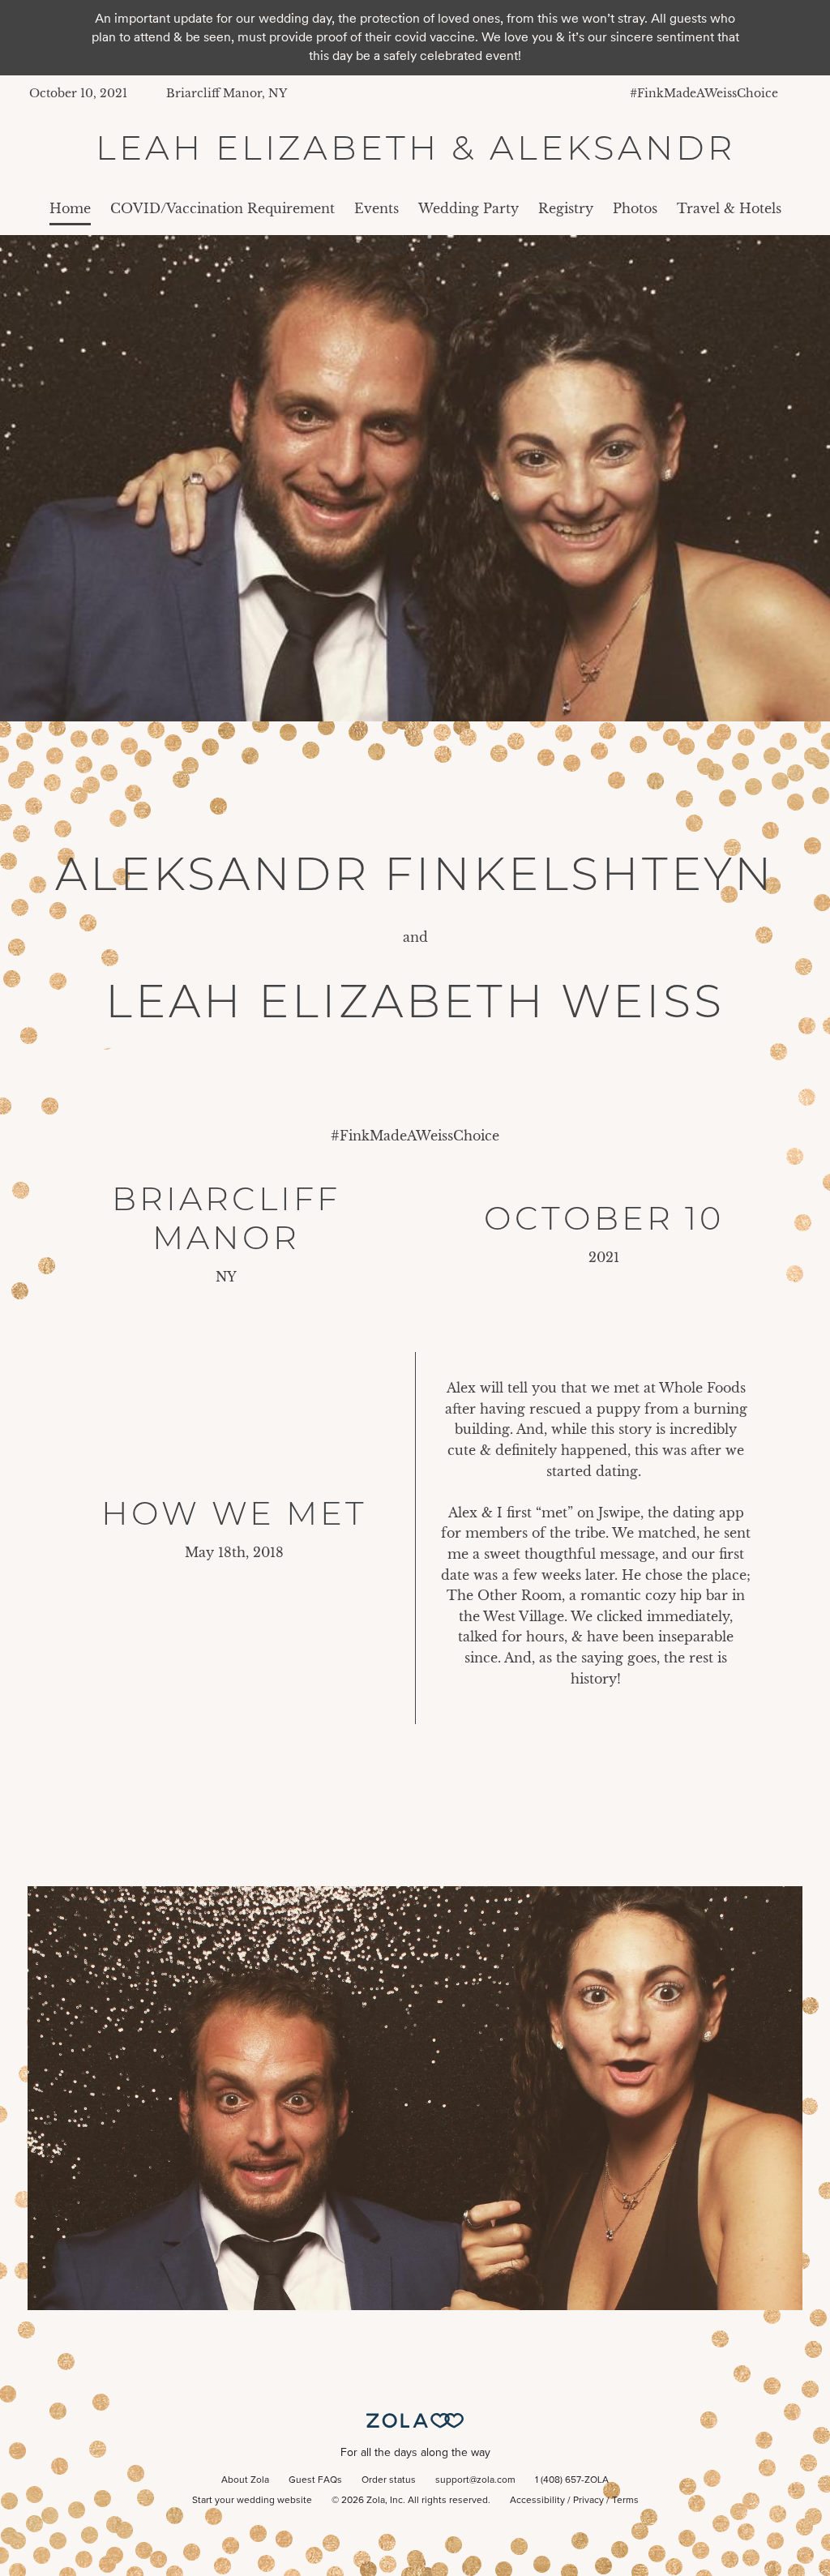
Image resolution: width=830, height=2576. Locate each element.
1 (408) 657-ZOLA (572, 2480)
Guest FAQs (315, 2480)
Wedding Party (468, 208)
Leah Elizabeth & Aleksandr (415, 148)
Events (376, 208)
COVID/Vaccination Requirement (222, 208)
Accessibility (537, 2501)
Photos (635, 208)
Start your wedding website (252, 2501)
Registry (566, 208)
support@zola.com (475, 2480)
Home (70, 208)
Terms (625, 2501)
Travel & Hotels (729, 208)
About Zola (245, 2480)
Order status (389, 2480)
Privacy (588, 2501)
